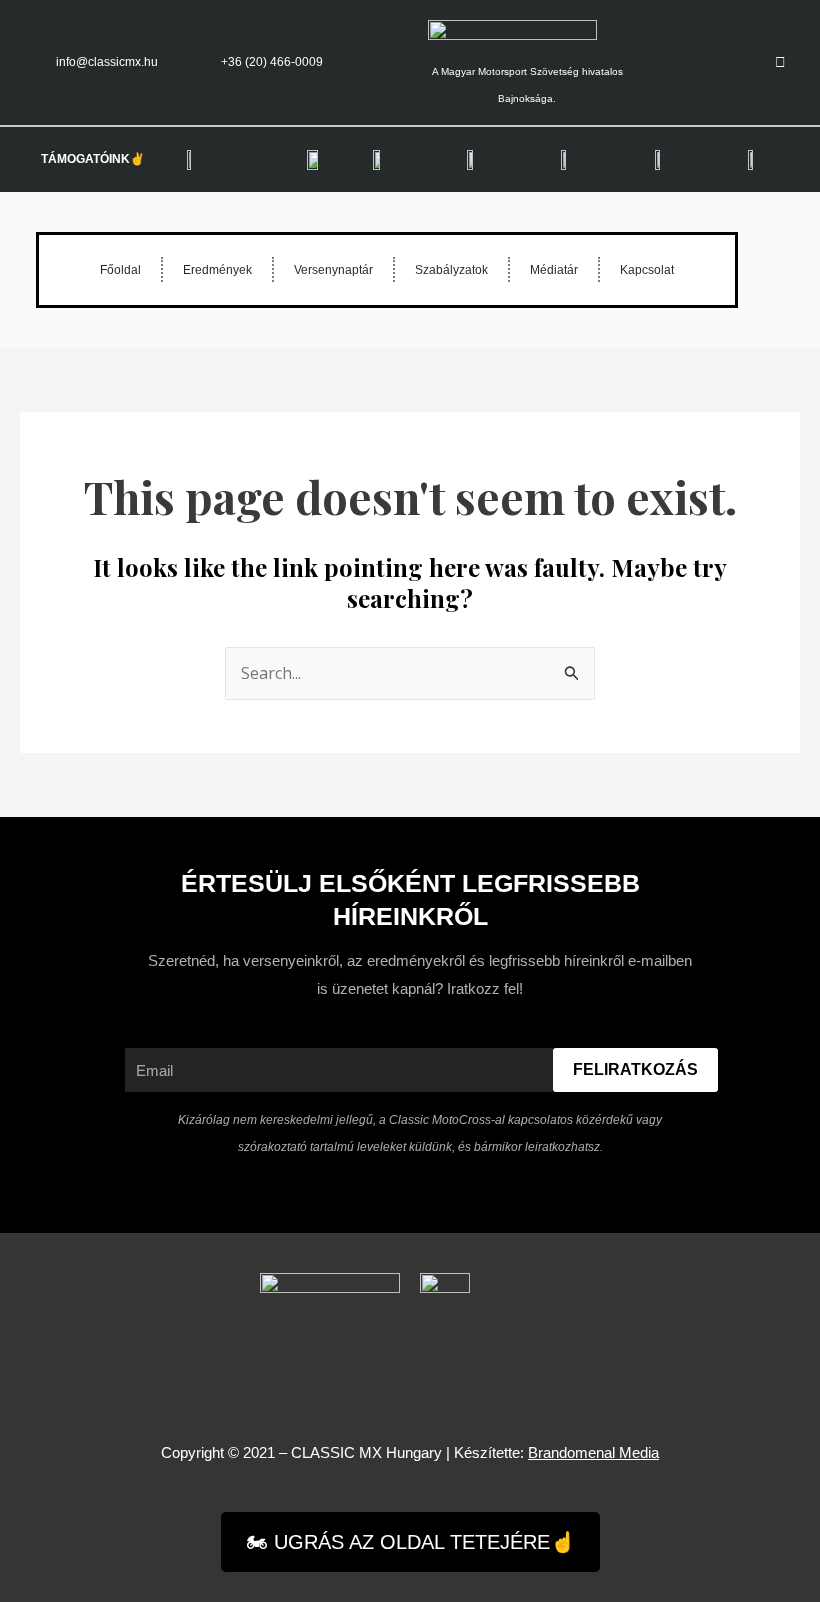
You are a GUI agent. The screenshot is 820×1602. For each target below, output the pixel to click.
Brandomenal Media (593, 1452)
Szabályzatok (451, 270)
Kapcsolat (647, 270)
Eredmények (217, 270)
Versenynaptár (333, 270)
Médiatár (554, 270)
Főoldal (120, 270)
